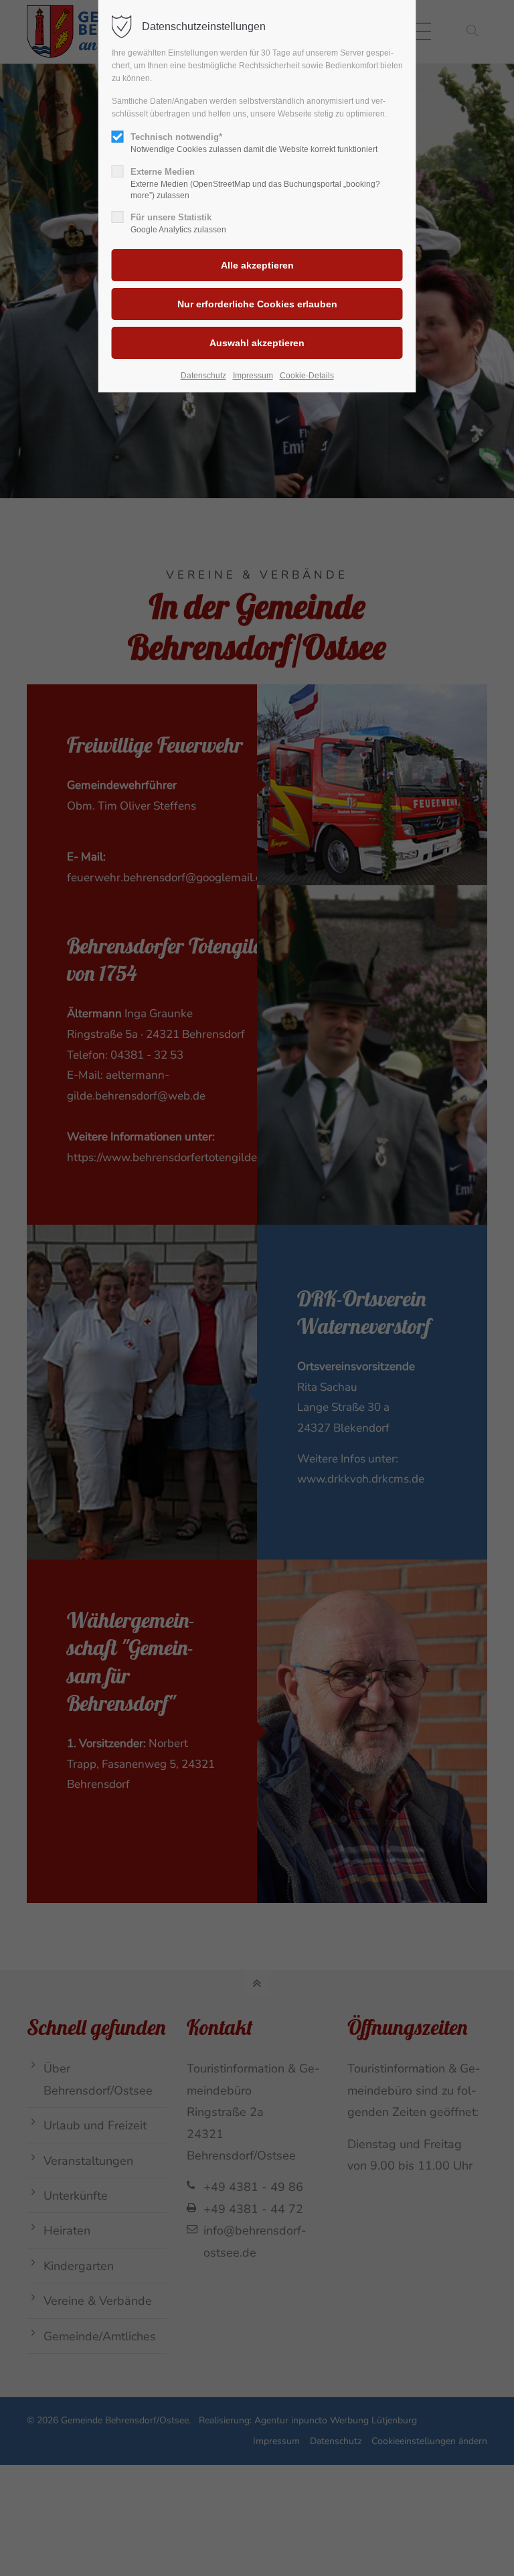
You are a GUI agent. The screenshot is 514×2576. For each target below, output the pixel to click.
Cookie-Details (307, 376)
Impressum (253, 376)
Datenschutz (203, 376)
